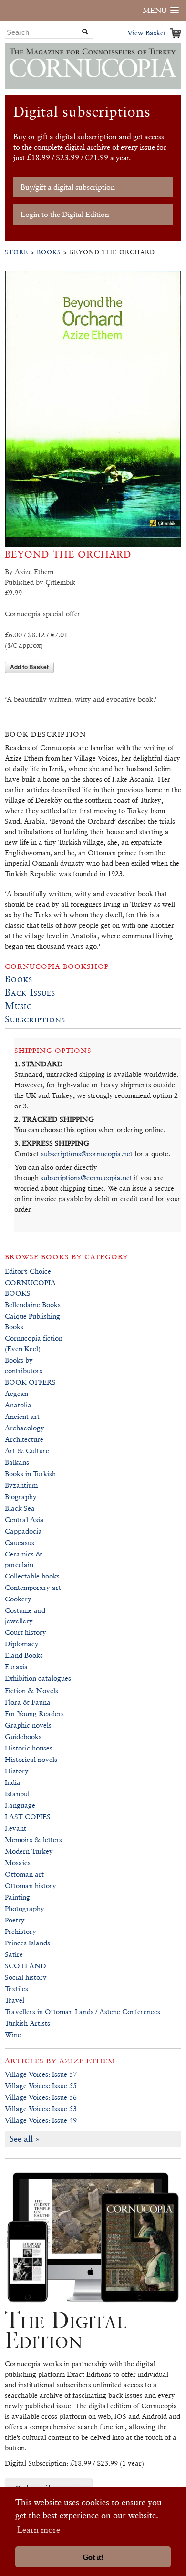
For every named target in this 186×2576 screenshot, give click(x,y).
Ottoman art (24, 1874)
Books (49, 252)
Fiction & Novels (31, 1690)
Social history (26, 1977)
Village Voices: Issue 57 (41, 2074)
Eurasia (16, 1667)
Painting (17, 1897)
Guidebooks (23, 1736)
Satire (14, 1954)
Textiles (16, 1989)
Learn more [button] (39, 2529)
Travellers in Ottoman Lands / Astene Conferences (83, 2012)
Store (16, 252)
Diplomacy (22, 1644)
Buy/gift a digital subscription (68, 187)
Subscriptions (35, 1019)
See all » (25, 2139)
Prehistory (21, 1931)
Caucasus (20, 1542)
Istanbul (17, 1794)
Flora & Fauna (28, 1702)
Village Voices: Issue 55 (41, 2086)
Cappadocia (23, 1531)
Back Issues (30, 992)
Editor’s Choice (28, 1271)
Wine (13, 2034)
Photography (25, 1908)
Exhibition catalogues (38, 1678)
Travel (15, 2000)
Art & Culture (27, 1451)
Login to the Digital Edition (65, 214)
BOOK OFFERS (30, 1382)
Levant (15, 1828)
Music (18, 1006)
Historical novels (31, 1759)
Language (20, 1805)
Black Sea (20, 1508)
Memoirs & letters (33, 1840)
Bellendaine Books (33, 1304)
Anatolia (18, 1405)
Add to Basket (29, 667)
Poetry (15, 1920)
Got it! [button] (93, 2557)
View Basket (147, 33)
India (13, 1782)
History (17, 1771)
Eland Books (24, 1655)
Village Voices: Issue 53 (41, 2109)
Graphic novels (28, 1725)
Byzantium (21, 1485)
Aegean (16, 1393)
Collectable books (32, 1576)
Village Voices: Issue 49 (41, 2120)
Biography (21, 1497)
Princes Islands (27, 1943)
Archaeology (25, 1428)
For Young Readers (34, 1713)
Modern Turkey (29, 1851)
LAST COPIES (28, 1817)
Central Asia (24, 1519)
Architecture (24, 1439)
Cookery (18, 1599)
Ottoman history (31, 1885)
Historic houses (29, 1748)
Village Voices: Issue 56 (41, 2097)
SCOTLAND (26, 1966)
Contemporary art (33, 1587)
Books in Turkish (30, 1474)
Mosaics (18, 1862)
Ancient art (22, 1416)
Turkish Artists (27, 2023)
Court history (26, 1632)
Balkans (17, 1462)
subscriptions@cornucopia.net (87, 1154)
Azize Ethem (87, 2061)
